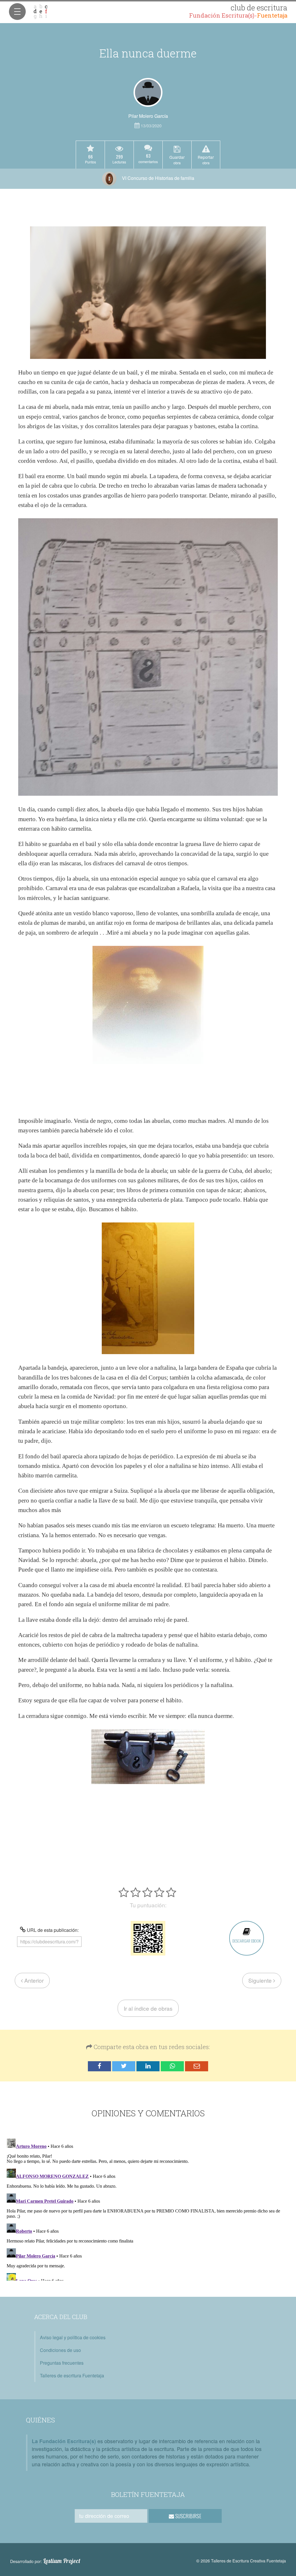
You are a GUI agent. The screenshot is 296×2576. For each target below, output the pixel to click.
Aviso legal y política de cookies (73, 2337)
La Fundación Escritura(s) (64, 2441)
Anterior (33, 1980)
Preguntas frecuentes (62, 2363)
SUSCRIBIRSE (188, 2516)
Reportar (206, 160)
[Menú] (17, 12)
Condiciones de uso (60, 2350)
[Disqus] (148, 2208)
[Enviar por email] (197, 2066)
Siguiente (261, 1980)
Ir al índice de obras (148, 2008)
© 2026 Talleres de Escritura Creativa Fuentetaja (241, 2561)
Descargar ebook (247, 1941)
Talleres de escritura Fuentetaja (72, 2375)
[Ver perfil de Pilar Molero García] (148, 92)
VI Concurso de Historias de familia (158, 178)
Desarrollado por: (45, 2561)
